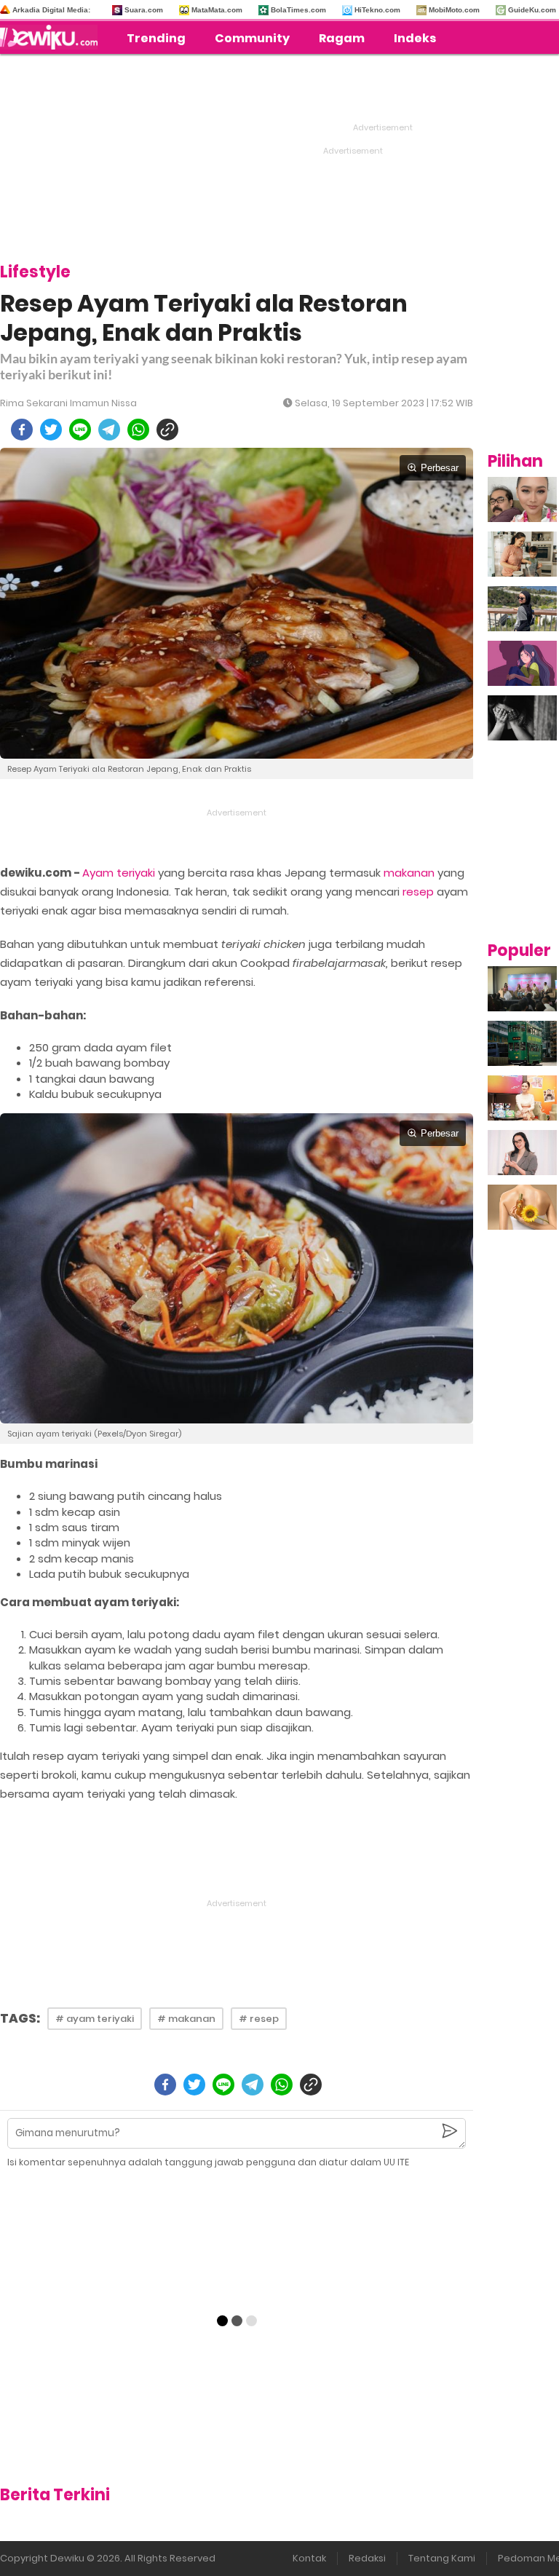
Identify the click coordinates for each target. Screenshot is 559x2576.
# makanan (186, 2019)
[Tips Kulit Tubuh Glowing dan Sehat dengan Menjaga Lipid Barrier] (522, 1207)
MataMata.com (217, 10)
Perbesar (440, 468)
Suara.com (144, 10)
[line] (80, 430)
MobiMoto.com (454, 10)
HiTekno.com (377, 10)
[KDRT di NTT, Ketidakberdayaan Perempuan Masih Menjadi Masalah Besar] (522, 663)
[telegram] (109, 430)
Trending (156, 38)
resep (418, 892)
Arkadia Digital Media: (51, 10)
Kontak (309, 2558)
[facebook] (22, 430)
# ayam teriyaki (95, 2019)
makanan (409, 873)
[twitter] (51, 430)
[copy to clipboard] (167, 430)
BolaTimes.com (298, 10)
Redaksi (367, 2558)
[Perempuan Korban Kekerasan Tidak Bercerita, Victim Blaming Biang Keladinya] (522, 718)
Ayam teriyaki (119, 873)
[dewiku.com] (52, 37)
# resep (259, 2019)
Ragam (342, 38)
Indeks (415, 38)
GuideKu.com (532, 10)
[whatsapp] (138, 430)
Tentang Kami (442, 2558)
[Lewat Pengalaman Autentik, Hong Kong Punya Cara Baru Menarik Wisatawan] (522, 1043)
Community (252, 38)
